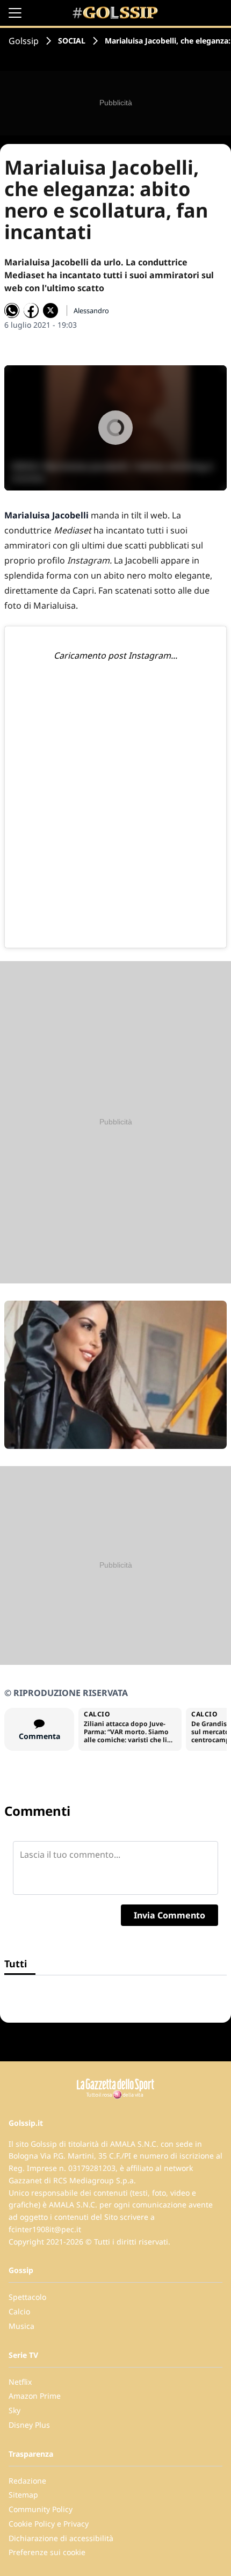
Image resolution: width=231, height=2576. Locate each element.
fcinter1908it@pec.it (45, 2229)
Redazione (27, 2481)
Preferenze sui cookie (47, 2552)
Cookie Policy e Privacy (49, 2524)
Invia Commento (169, 1915)
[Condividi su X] (50, 311)
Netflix (20, 2382)
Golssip (24, 41)
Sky (15, 2410)
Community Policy (41, 2509)
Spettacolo (27, 2297)
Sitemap (23, 2495)
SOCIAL (72, 41)
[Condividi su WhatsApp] (12, 311)
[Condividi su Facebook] (31, 311)
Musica (21, 2326)
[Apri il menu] (15, 13)
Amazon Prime (35, 2396)
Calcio (19, 2311)
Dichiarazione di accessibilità (61, 2538)
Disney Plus (29, 2425)
